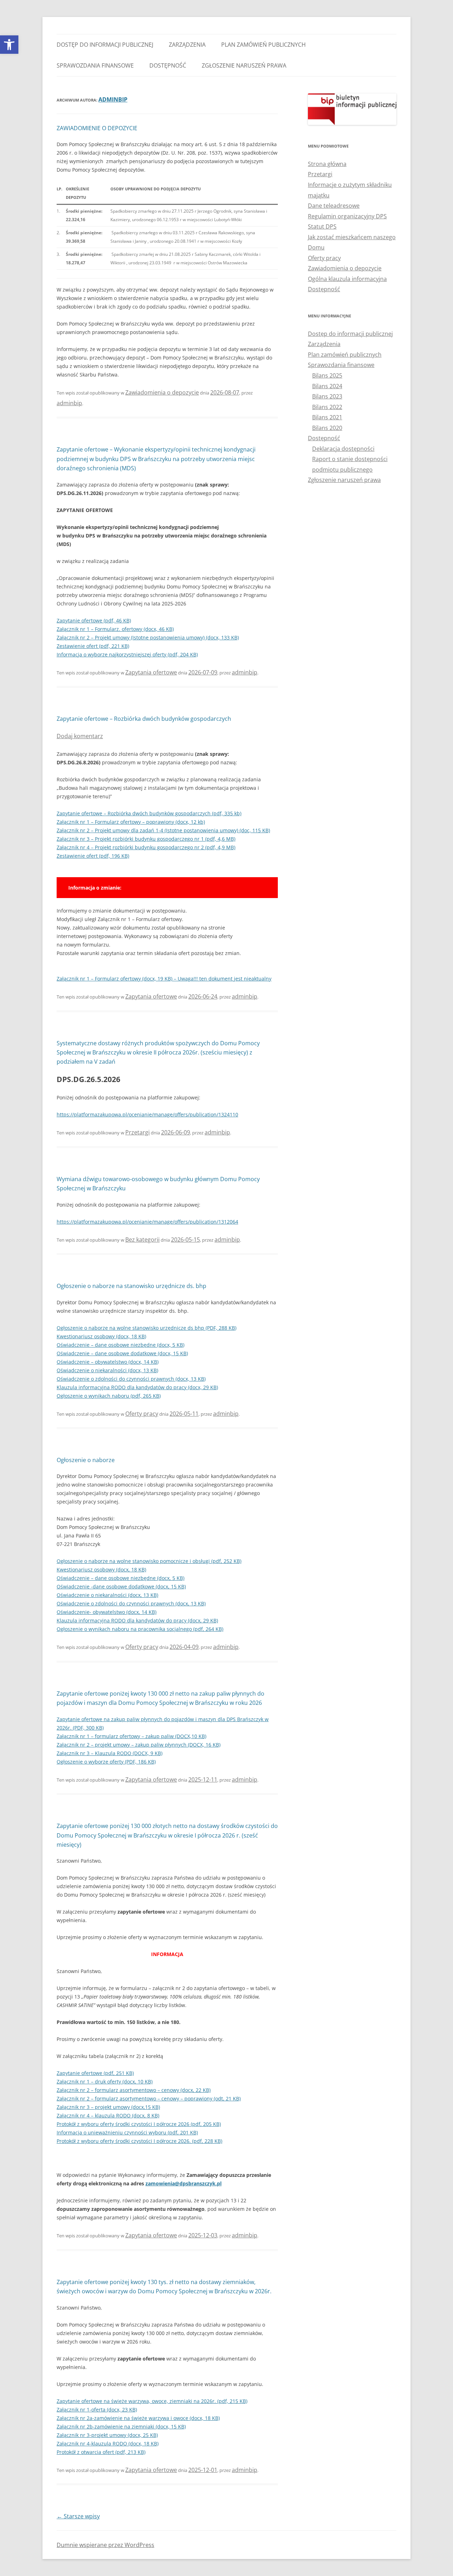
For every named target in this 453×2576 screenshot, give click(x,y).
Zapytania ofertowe (151, 672)
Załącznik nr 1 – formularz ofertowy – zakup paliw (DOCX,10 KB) (131, 1736)
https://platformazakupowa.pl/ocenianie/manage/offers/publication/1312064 (147, 1222)
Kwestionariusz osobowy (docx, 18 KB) (101, 1336)
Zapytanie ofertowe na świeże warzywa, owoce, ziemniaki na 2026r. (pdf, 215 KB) (152, 2401)
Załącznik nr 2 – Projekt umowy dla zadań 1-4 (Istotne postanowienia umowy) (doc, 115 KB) (163, 830)
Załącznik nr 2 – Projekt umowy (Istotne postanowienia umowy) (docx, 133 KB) (148, 637)
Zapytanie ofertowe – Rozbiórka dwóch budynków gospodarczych (144, 719)
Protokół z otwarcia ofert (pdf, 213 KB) (101, 2452)
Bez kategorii (142, 1240)
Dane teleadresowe (334, 206)
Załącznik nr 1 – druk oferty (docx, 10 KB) (105, 2081)
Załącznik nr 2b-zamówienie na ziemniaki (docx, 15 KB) (121, 2426)
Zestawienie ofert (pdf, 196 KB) (93, 856)
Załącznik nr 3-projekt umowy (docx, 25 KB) (107, 2435)
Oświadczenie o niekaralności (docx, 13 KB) (107, 1370)
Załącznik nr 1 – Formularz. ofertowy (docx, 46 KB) (115, 629)
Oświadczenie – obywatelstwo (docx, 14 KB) (108, 1362)
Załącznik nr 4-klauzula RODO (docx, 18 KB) (108, 2443)
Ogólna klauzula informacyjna (347, 279)
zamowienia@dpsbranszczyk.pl (184, 2183)
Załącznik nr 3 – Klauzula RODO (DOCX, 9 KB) (110, 1753)
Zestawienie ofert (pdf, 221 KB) (93, 646)
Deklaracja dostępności (343, 449)
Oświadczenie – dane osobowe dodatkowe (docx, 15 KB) (122, 1353)
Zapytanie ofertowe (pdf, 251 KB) (95, 2073)
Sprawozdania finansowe (95, 65)
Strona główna (327, 164)
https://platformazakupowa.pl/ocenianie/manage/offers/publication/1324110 (147, 1114)
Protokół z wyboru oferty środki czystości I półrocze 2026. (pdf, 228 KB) (139, 2141)
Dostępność (168, 65)
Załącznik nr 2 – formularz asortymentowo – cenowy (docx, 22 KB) (134, 2090)
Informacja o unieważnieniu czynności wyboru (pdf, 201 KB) (127, 2132)
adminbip (113, 99)
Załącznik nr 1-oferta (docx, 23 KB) (97, 2410)
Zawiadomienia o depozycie (162, 392)
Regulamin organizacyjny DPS (347, 216)
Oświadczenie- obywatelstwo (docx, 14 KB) (107, 1612)
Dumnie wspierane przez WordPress (105, 2545)
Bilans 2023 (327, 396)
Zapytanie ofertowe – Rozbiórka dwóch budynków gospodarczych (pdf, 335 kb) (149, 813)
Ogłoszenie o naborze (86, 1460)
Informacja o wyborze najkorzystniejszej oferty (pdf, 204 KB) (127, 654)
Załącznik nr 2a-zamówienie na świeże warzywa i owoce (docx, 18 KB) (138, 2418)
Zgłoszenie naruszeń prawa (244, 65)
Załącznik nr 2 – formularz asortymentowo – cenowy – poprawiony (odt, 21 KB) (149, 2098)
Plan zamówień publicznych (263, 45)
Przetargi (137, 1132)
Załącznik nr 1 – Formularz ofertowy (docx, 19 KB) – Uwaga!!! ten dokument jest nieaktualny (164, 979)
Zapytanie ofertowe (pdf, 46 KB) (94, 620)
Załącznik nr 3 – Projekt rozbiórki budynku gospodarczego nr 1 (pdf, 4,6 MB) (146, 839)
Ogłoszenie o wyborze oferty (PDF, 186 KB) (106, 1762)
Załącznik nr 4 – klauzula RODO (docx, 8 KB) (108, 2115)
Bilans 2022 (327, 407)
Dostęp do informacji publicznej (105, 45)
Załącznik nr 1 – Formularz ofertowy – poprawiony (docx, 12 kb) (131, 822)
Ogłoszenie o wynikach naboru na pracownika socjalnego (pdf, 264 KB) (140, 1629)
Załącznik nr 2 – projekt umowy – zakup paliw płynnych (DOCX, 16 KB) (139, 1745)
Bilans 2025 (327, 375)
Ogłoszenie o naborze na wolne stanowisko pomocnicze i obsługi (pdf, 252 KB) (149, 1561)
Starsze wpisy (78, 2516)
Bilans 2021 (327, 417)
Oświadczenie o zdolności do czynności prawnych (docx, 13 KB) (131, 1379)
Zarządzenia (187, 45)
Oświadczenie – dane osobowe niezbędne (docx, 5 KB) (121, 1345)
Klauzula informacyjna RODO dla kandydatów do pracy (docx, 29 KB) (137, 1387)
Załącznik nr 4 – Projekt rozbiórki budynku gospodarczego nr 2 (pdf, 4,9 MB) (146, 847)
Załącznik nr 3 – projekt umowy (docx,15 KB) (108, 2107)
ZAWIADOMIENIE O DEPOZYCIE (97, 128)
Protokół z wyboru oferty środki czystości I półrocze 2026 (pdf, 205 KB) (139, 2124)
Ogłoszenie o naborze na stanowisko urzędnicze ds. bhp (131, 1286)
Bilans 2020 (327, 428)
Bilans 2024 (327, 386)
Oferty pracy (142, 1414)
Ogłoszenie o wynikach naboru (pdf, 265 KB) (109, 1396)
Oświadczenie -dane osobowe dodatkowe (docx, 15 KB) (121, 1586)
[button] (9, 45)
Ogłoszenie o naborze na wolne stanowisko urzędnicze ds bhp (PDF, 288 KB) (147, 1328)
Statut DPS (322, 226)
